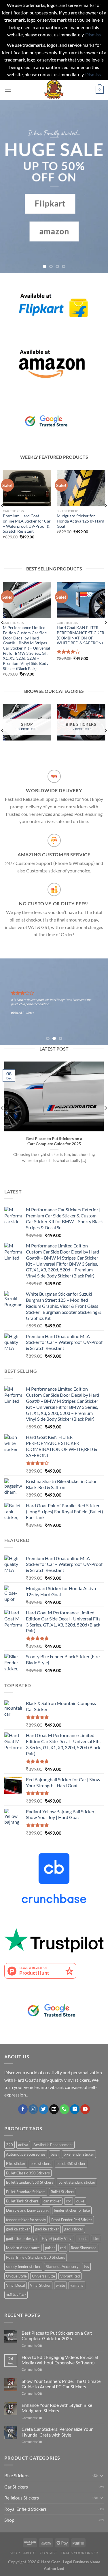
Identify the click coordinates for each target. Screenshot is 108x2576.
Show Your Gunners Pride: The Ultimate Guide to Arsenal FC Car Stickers (61, 2384)
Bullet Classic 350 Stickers (28, 2173)
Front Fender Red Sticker (72, 2220)
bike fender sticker (79, 2154)
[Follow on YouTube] (85, 2109)
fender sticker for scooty (26, 2220)
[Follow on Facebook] (23, 2109)
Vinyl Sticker (40, 2285)
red (63, 2248)
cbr (69, 2201)
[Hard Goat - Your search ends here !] (54, 90)
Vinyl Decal (15, 2285)
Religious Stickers (22, 2498)
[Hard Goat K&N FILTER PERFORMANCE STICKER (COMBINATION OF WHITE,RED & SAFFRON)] (81, 600)
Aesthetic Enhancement (53, 2145)
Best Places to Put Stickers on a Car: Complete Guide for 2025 (54, 1141)
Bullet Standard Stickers (26, 2192)
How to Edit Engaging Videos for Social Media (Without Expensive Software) (60, 2360)
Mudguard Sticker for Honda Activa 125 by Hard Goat (80, 521)
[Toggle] (101, 2476)
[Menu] (8, 90)
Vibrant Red (70, 2276)
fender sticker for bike (72, 2210)
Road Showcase (84, 2248)
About (30, 2553)
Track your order (79, 2553)
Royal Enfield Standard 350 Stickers (36, 2257)
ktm (96, 2239)
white (60, 2285)
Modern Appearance (23, 2248)
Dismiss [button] (93, 34)
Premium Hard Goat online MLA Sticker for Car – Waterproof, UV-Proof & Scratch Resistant (27, 524)
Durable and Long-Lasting (27, 2210)
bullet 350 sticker (71, 2163)
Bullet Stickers (62, 2192)
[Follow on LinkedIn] (75, 2109)
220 (10, 2145)
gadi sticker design (21, 2239)
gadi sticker (74, 2229)
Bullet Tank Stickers (22, 2201)
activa (23, 2145)
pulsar (50, 2248)
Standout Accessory (62, 2267)
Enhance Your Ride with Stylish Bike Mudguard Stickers (57, 2408)
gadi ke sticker (47, 2229)
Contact (48, 2553)
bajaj (55, 2154)
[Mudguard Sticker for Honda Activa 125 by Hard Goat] (81, 488)
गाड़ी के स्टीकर (16, 2295)
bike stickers (41, 2163)
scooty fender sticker (23, 2267)
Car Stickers (16, 2487)
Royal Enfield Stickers (25, 2509)
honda (83, 2239)
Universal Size (43, 2276)
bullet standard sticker (77, 2182)
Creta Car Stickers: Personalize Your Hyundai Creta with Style (57, 2432)
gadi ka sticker (18, 2229)
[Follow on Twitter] (44, 2109)
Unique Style (16, 2276)
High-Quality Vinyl (57, 2239)
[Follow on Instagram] (33, 2109)
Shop (9, 2520)
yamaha (77, 2285)
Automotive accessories (26, 2154)
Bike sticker (16, 2163)
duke (80, 2201)
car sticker (52, 2201)
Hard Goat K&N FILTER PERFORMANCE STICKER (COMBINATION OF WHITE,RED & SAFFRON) (80, 635)
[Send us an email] (54, 2109)
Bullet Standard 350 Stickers (30, 2182)
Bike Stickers (17, 2475)
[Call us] (64, 2109)
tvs (86, 2267)
